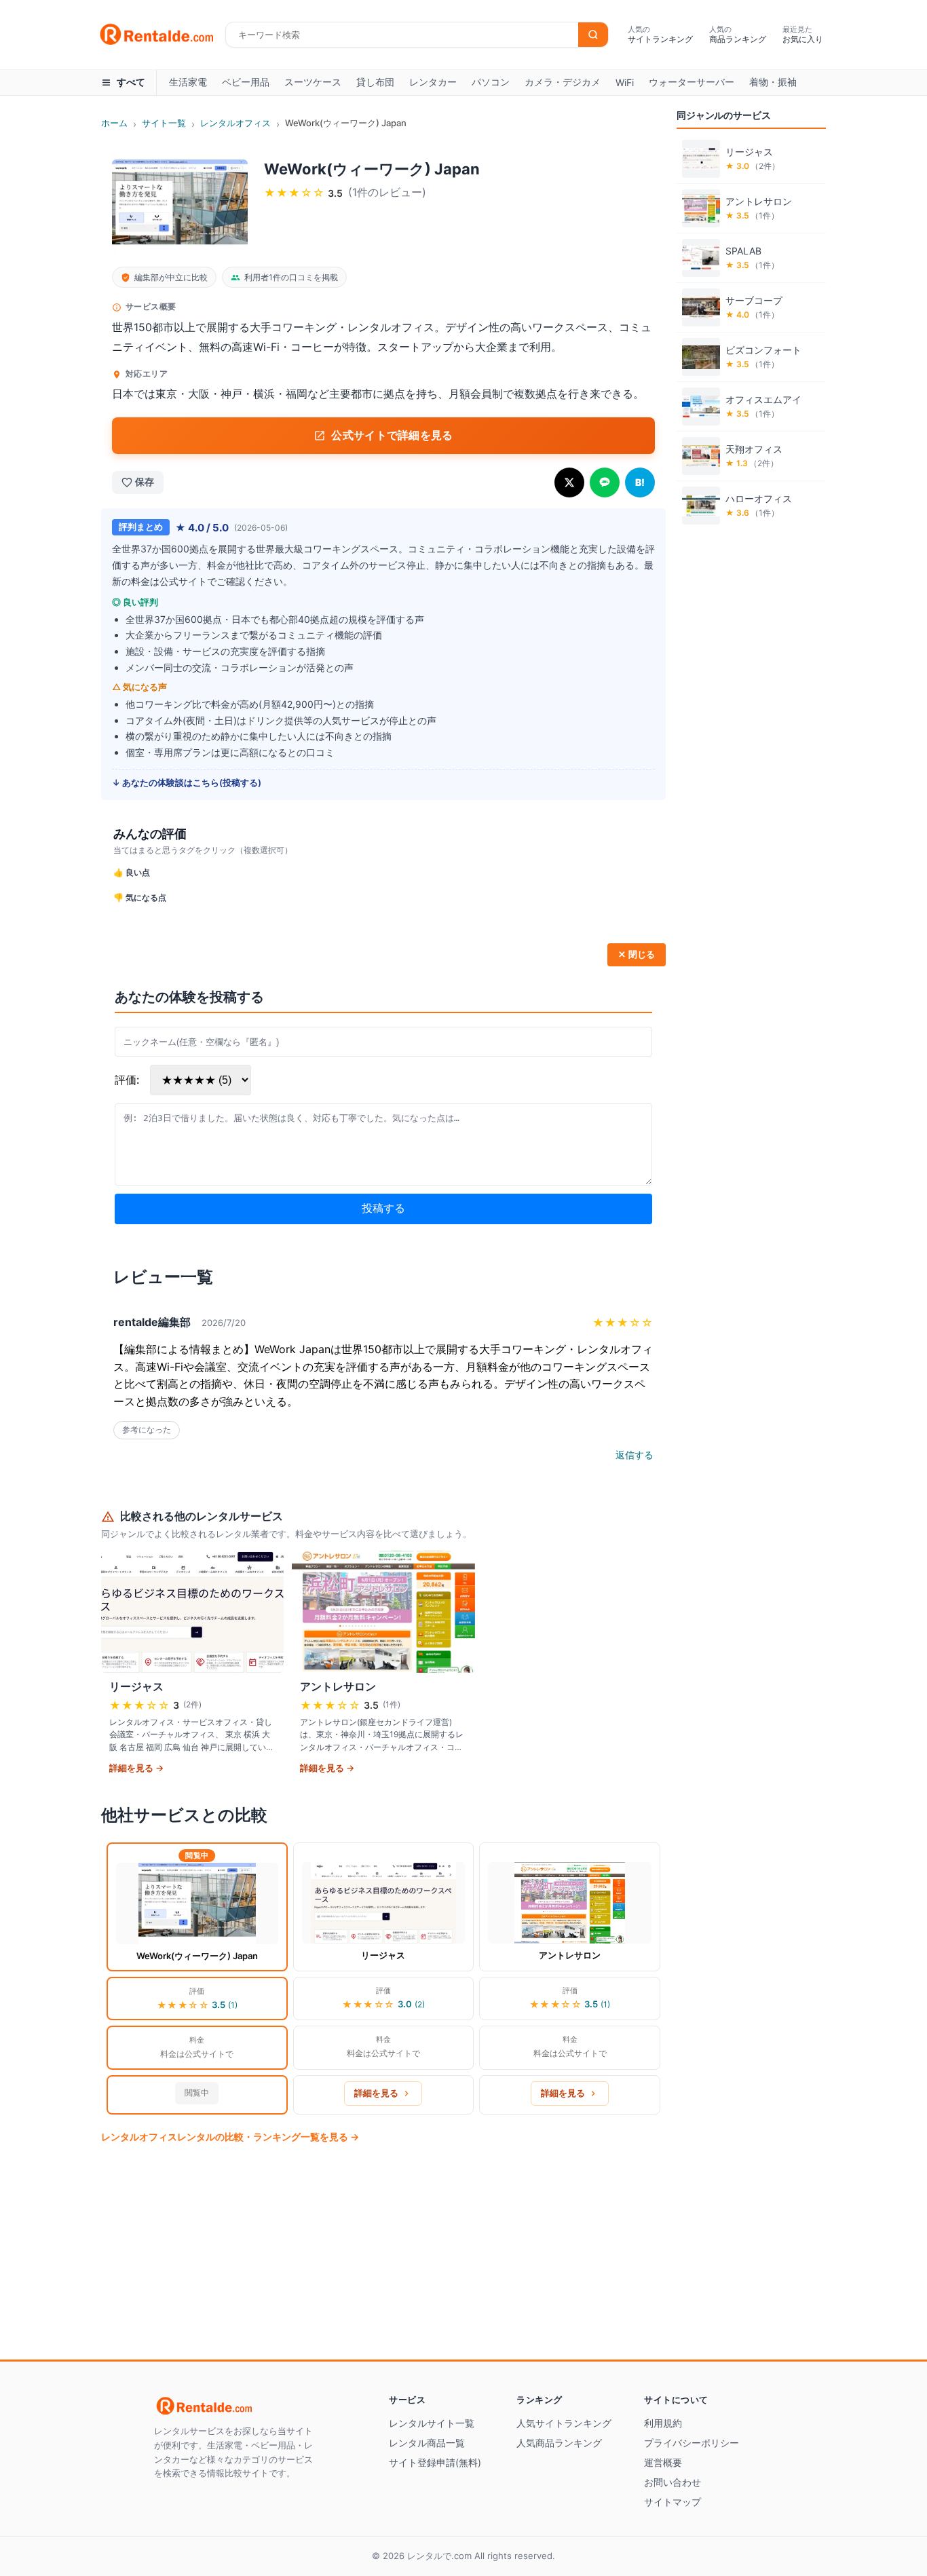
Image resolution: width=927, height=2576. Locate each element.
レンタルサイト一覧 (432, 2423)
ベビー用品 (246, 82)
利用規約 (663, 2423)
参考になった (147, 1430)
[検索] (593, 35)
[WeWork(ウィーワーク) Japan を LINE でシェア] (605, 482)
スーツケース (313, 82)
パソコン (491, 82)
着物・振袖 (773, 82)
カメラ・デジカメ (563, 82)
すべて (131, 82)
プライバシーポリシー (692, 2443)
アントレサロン (570, 1955)
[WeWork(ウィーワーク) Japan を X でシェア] (569, 482)
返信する (635, 1455)
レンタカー (433, 82)
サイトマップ (673, 2502)
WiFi (625, 82)
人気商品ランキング (559, 2443)
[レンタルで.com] (235, 2405)
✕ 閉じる (637, 954)
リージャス (383, 1955)
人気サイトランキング (564, 2423)
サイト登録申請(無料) (435, 2462)
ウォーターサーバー (692, 82)
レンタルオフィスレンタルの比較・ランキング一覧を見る (230, 2137)
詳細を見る (376, 2093)
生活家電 (188, 82)
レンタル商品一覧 (427, 2443)
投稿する (383, 1208)
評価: (127, 1080)
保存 (145, 482)
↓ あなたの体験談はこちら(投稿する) (187, 782)
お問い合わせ (673, 2482)
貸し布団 (375, 82)
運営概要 (663, 2462)
